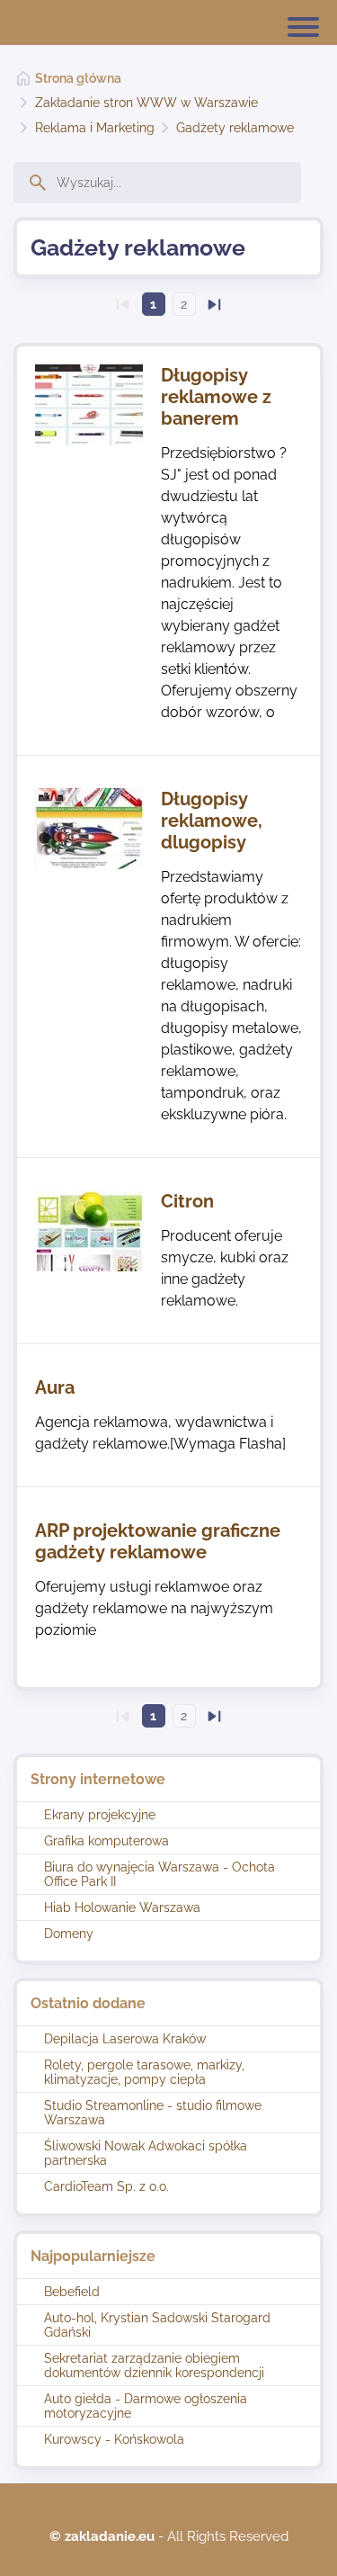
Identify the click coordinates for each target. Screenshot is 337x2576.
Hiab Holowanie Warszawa (122, 1907)
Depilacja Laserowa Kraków (125, 2039)
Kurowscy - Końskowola (114, 2439)
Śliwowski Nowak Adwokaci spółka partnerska (146, 2153)
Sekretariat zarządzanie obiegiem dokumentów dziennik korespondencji (154, 2365)
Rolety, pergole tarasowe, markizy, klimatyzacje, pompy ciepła (144, 2072)
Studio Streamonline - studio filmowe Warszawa (153, 2113)
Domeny (69, 1934)
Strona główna (78, 78)
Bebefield (72, 2292)
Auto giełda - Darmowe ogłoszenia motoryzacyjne (146, 2406)
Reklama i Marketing (95, 128)
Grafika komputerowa (106, 1841)
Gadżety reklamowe (235, 128)
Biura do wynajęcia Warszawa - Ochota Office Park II (160, 1874)
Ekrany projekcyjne (100, 1815)
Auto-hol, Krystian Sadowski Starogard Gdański (157, 2325)
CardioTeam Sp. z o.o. (106, 2186)
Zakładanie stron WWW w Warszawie (146, 103)
